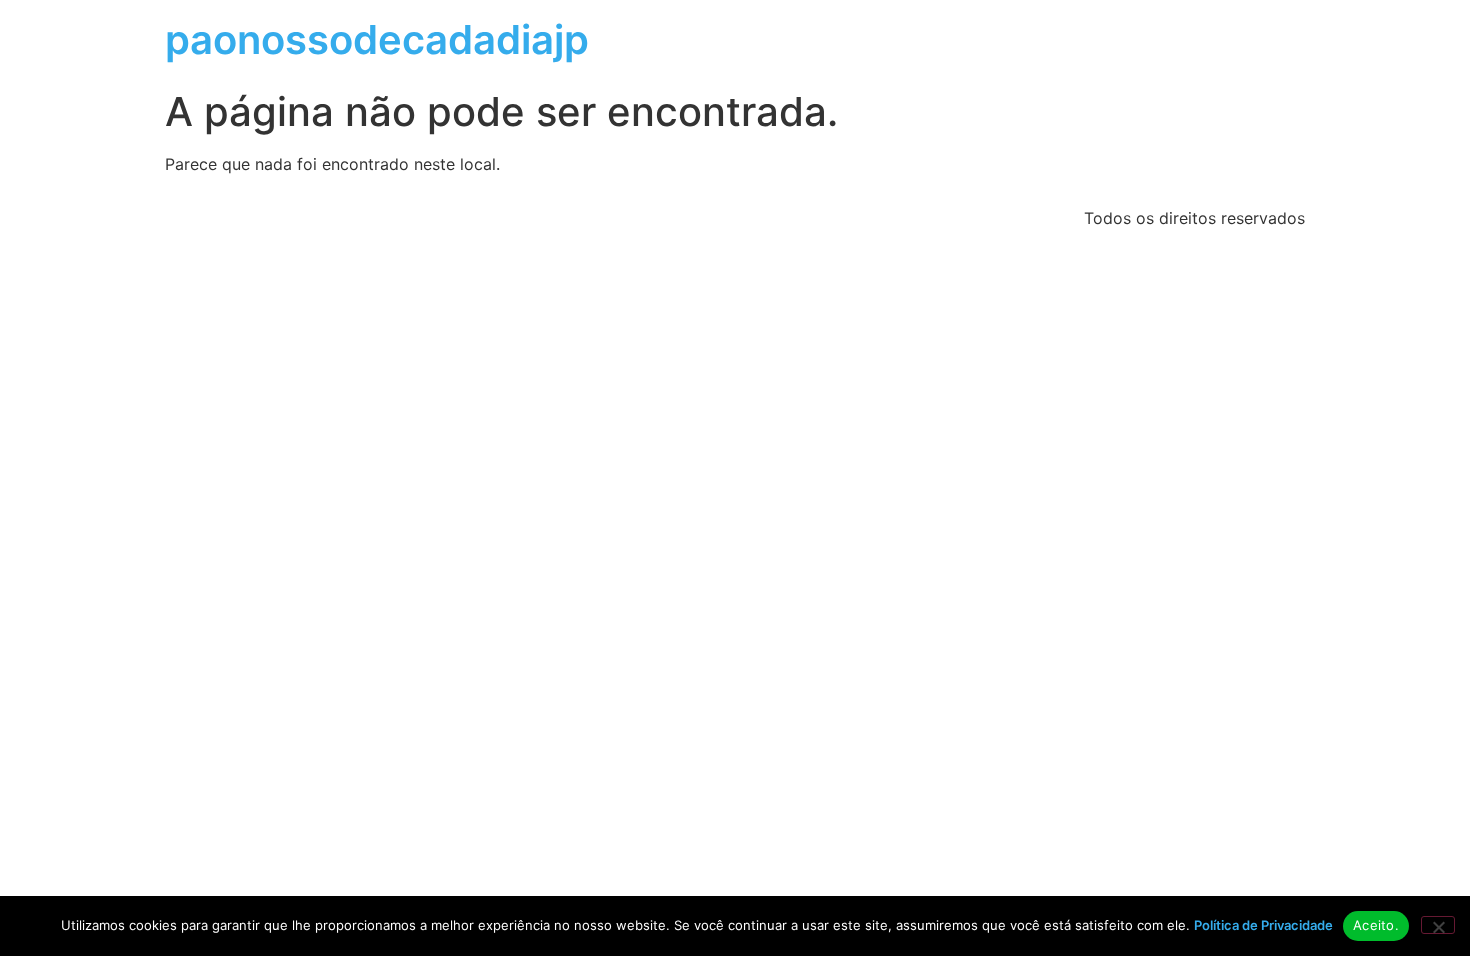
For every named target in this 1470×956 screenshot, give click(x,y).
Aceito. (1376, 925)
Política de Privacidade (1263, 925)
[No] (1438, 925)
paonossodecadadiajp (377, 39)
